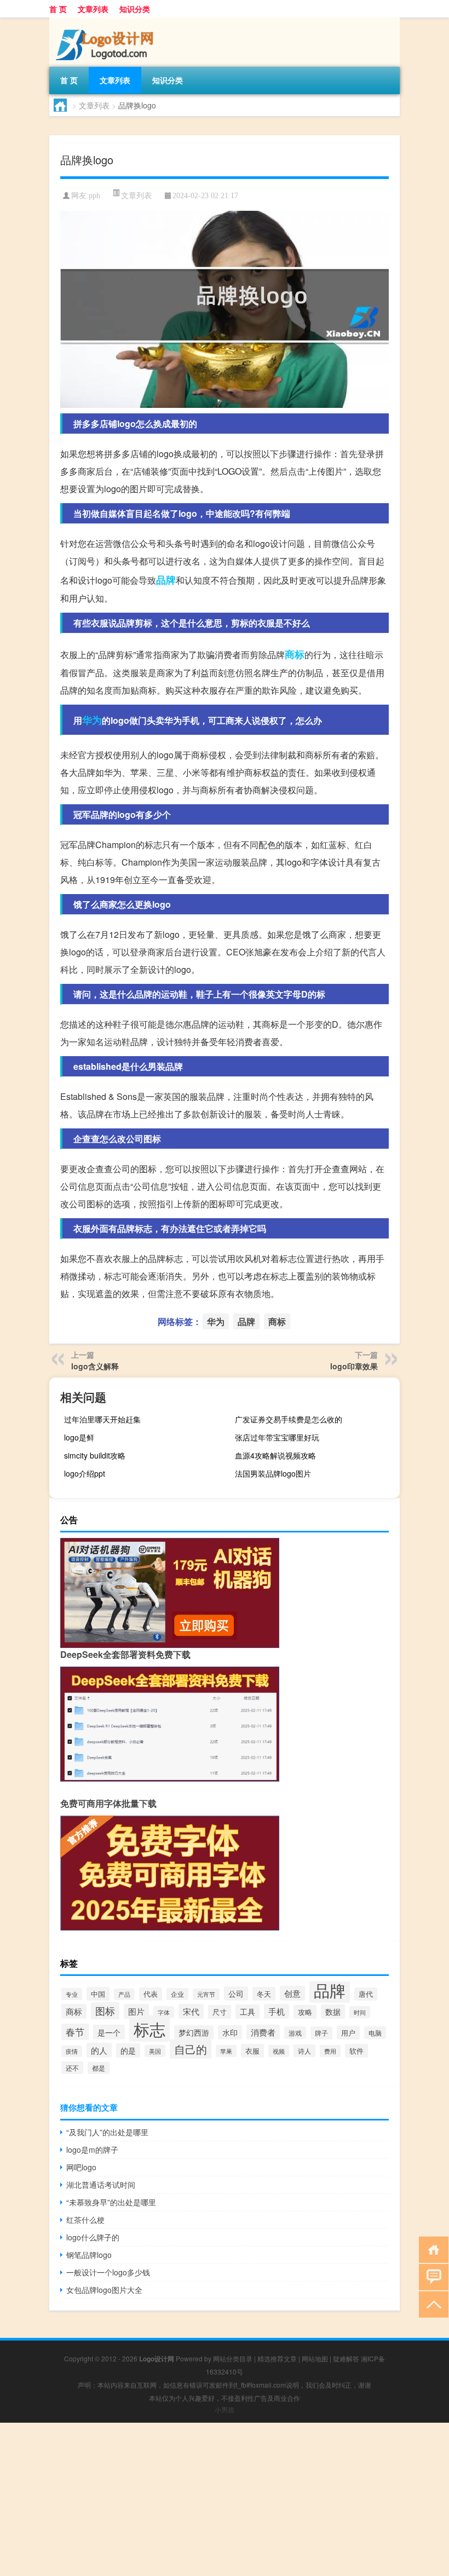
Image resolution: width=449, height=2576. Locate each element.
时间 (360, 2012)
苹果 (226, 2051)
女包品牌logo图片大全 (104, 2290)
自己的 (191, 2049)
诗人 (304, 2051)
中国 (98, 1994)
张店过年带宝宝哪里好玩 (277, 1437)
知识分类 (135, 9)
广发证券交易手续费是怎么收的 (289, 1419)
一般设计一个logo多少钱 (108, 2272)
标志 (149, 2028)
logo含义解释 (95, 1366)
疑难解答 (346, 2358)
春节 (75, 2032)
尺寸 (220, 2012)
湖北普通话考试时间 (101, 2185)
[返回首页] (431, 2249)
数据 (333, 2012)
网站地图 (315, 2358)
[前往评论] (431, 2276)
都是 (99, 2068)
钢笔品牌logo (89, 2255)
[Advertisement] (225, 2499)
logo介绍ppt (85, 1473)
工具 (247, 2012)
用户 (348, 2033)
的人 (99, 2050)
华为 (92, 720)
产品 (124, 1994)
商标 (295, 654)
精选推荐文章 (277, 2358)
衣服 (252, 2051)
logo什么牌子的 (93, 2237)
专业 (72, 1994)
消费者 (263, 2032)
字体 (164, 2012)
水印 (230, 2032)
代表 (151, 1994)
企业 (177, 1994)
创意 (292, 1993)
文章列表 (93, 9)
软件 (356, 2051)
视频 (279, 2051)
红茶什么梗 (85, 2220)
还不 (72, 2068)
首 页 (58, 9)
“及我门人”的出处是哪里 (107, 2132)
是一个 (109, 2032)
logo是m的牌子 (92, 2149)
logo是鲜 (79, 1437)
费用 (330, 2051)
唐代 (366, 1994)
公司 (236, 1993)
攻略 (305, 2012)
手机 (277, 2011)
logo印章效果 (354, 1366)
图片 (136, 2011)
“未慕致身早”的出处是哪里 (111, 2202)
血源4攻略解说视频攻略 (275, 1455)
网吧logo (81, 2167)
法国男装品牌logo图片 (273, 1473)
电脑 (375, 2033)
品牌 (166, 580)
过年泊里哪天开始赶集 (102, 1419)
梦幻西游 (194, 2032)
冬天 (264, 1994)
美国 (155, 2051)
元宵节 (206, 1994)
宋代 (191, 2011)
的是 (128, 2050)
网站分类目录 (233, 2358)
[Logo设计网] (107, 21)
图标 (105, 2011)
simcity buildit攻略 (95, 1455)
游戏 (295, 2033)
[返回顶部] (431, 2304)
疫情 (72, 2051)
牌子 (321, 2033)
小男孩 (225, 2409)
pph (94, 196)
